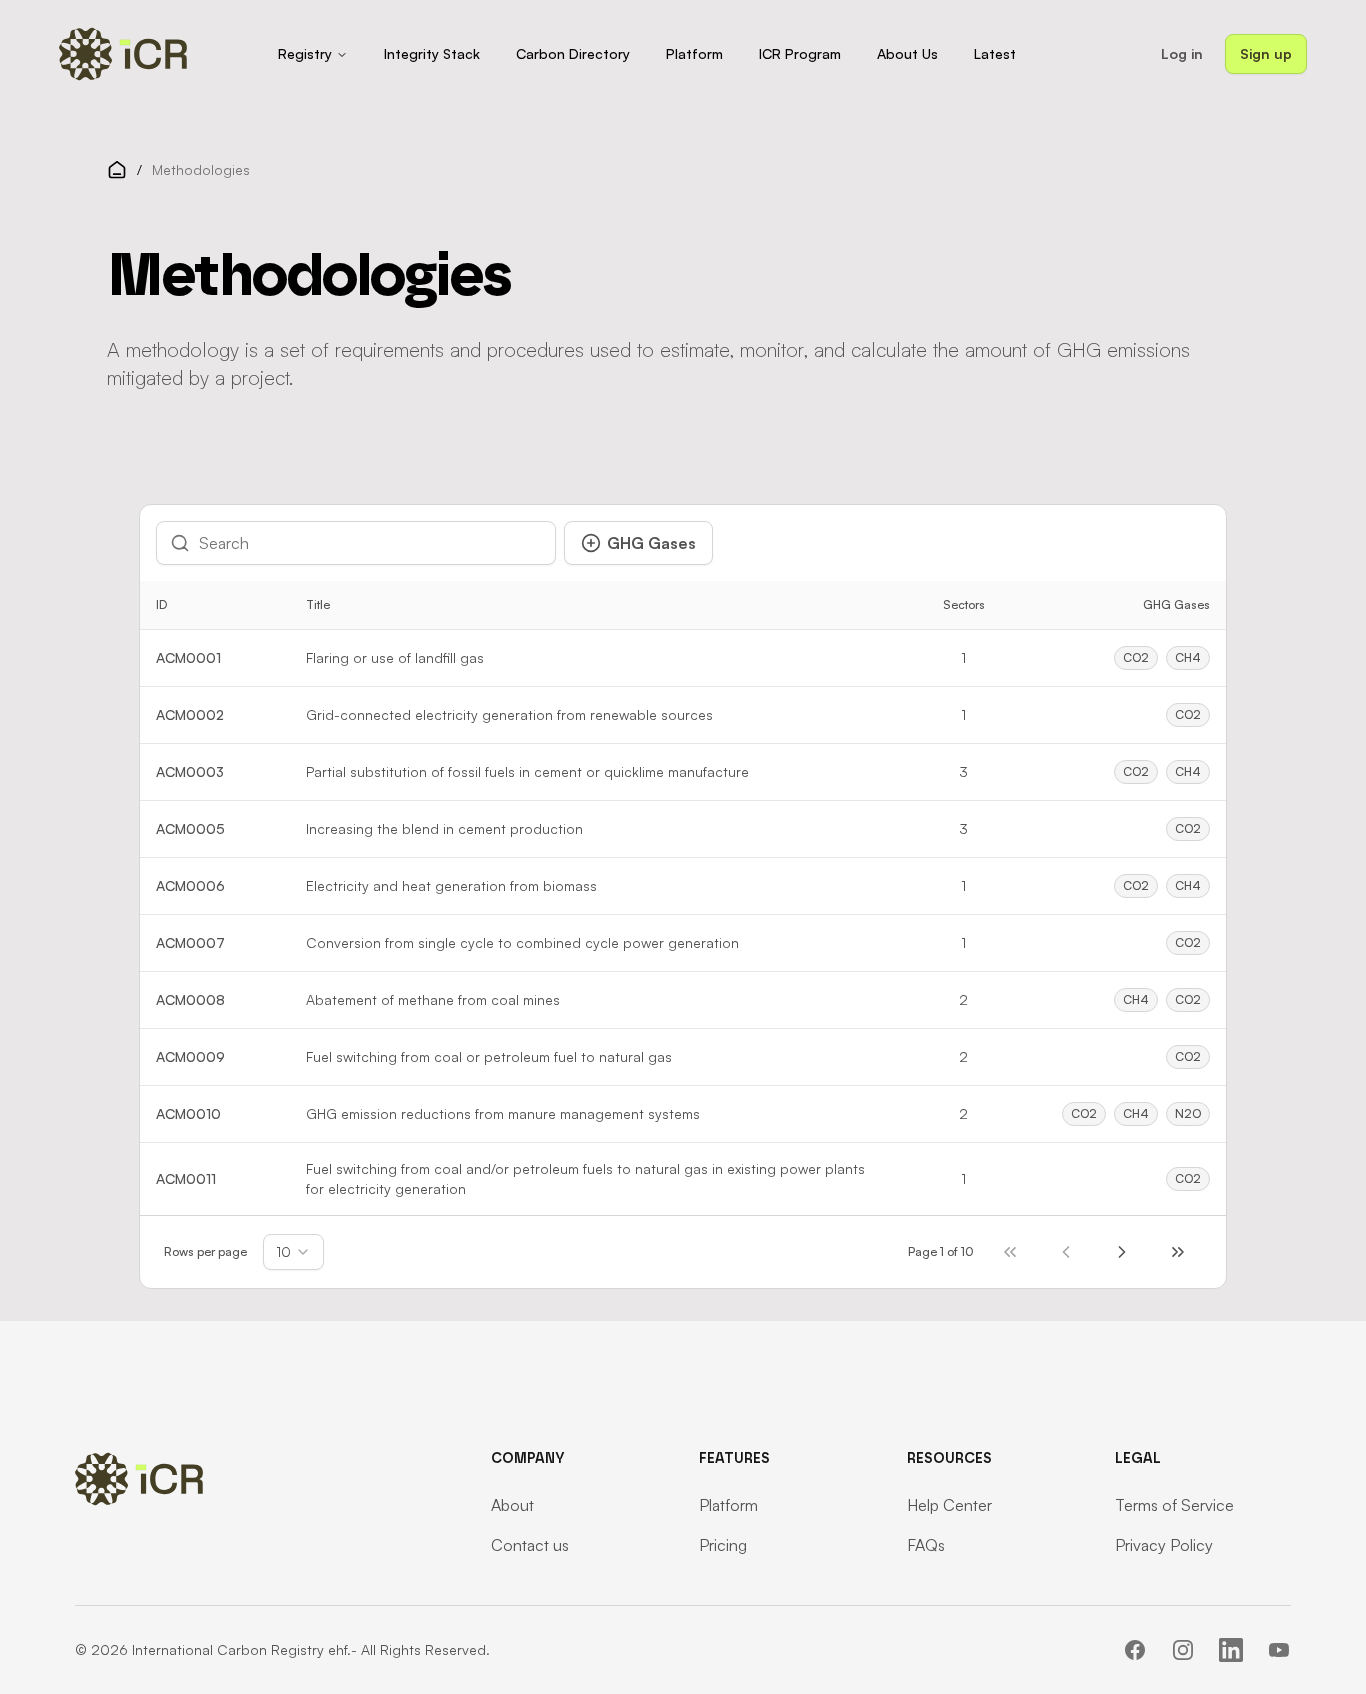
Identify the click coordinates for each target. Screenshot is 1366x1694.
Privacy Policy (1164, 1545)
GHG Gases (651, 543)
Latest (995, 53)
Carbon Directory (573, 53)
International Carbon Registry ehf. (241, 1649)
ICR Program (800, 53)
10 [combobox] (283, 1251)
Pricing (723, 1545)
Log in (1182, 53)
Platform (694, 53)
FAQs (926, 1545)
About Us (907, 53)
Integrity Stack (432, 53)
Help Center (949, 1505)
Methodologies (201, 169)
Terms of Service (1174, 1505)
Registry (305, 53)
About (512, 1505)
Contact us (530, 1545)
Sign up (1266, 53)
